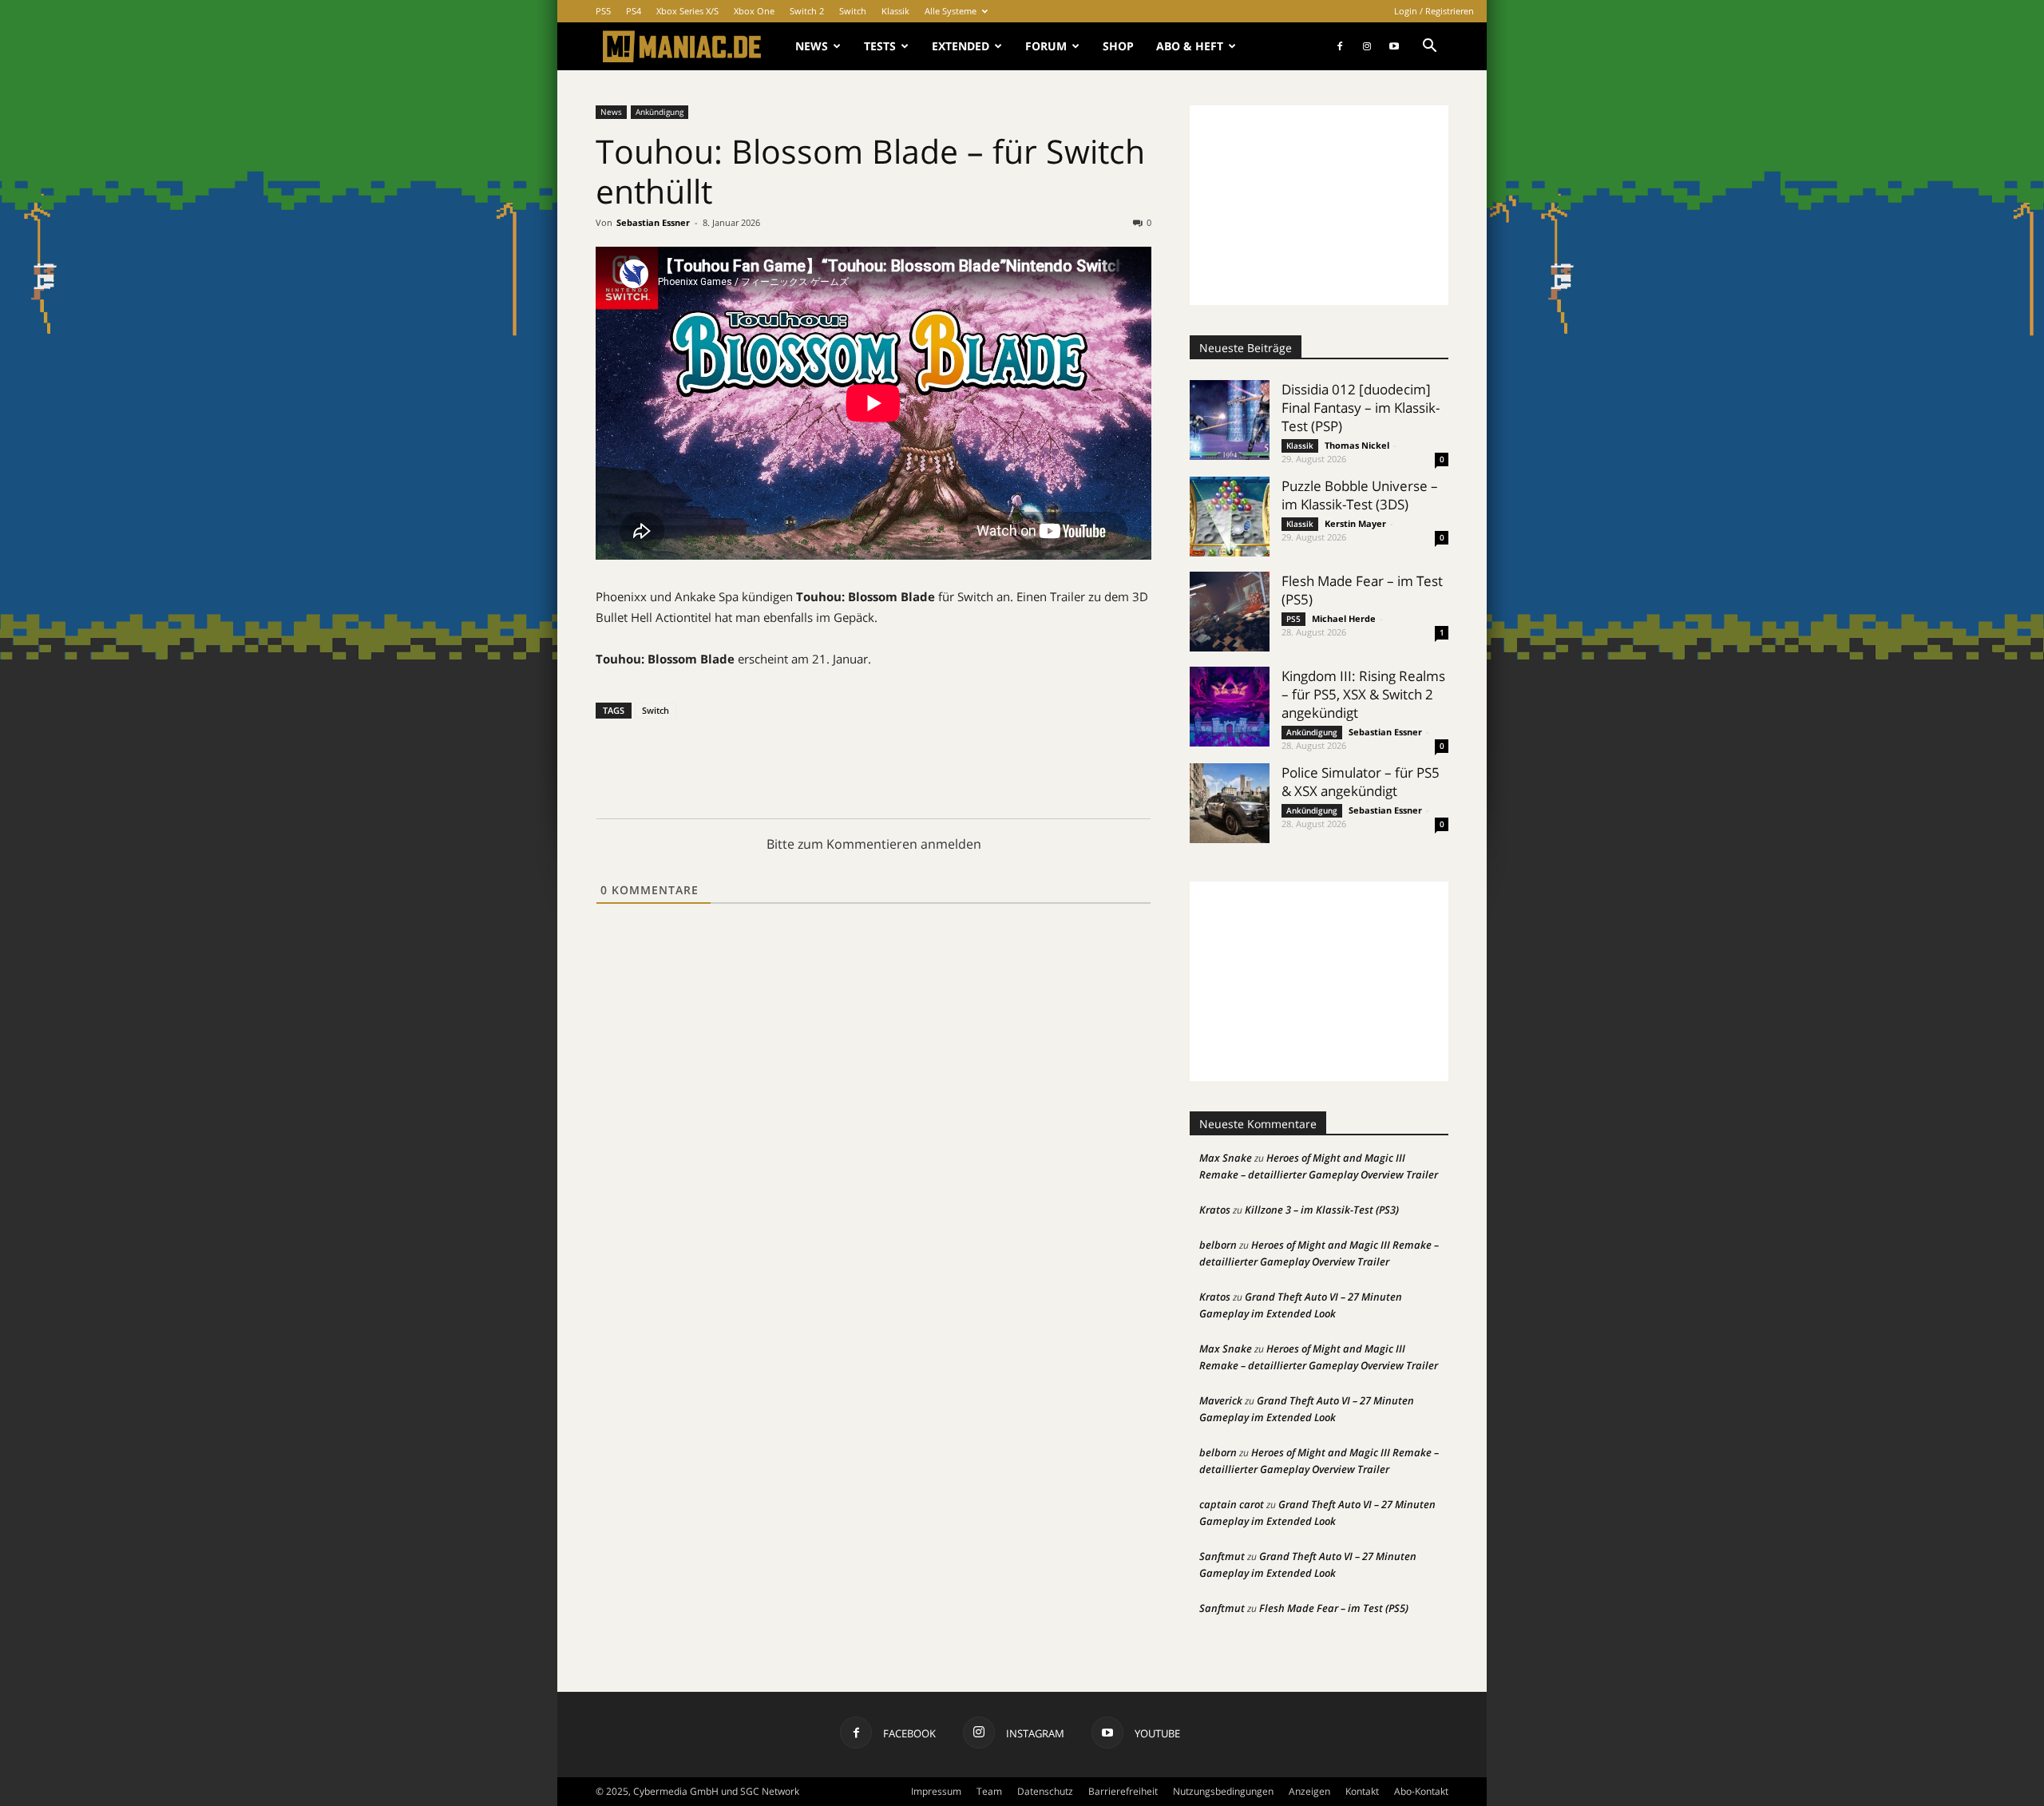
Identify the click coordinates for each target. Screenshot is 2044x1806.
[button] (1429, 48)
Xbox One (754, 11)
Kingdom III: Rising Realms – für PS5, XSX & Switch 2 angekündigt (1363, 694)
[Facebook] (1340, 46)
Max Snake (1226, 1158)
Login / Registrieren (1434, 11)
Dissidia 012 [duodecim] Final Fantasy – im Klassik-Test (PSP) (1361, 408)
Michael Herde (1344, 618)
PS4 (634, 11)
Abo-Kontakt (1421, 1791)
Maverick (1221, 1400)
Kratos (1215, 1210)
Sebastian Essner (653, 222)
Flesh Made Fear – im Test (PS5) (1334, 1608)
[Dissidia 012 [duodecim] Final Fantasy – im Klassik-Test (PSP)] (1230, 420)
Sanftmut (1222, 1556)
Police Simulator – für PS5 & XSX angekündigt (1361, 782)
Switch (853, 11)
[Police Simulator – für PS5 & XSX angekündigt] (1230, 803)
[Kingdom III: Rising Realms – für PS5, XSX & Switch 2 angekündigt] (1230, 707)
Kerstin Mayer (1355, 523)
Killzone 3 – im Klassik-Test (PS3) (1322, 1210)
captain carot (1232, 1504)
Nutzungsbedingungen (1223, 1791)
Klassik (895, 11)
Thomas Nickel (1357, 445)
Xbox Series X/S (687, 11)
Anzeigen (1309, 1791)
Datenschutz (1045, 1791)
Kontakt (1362, 1791)
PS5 (603, 11)
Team (989, 1791)
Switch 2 (807, 11)
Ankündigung (660, 112)
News (812, 46)
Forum (1046, 46)
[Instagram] (1367, 46)
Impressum (936, 1791)
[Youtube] (1394, 46)
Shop (1118, 46)
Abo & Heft (1190, 46)
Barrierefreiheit (1123, 1791)
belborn (1218, 1245)
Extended (961, 46)
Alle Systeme (951, 11)
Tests (880, 46)
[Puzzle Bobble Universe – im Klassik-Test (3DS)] (1230, 517)
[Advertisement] (1319, 205)
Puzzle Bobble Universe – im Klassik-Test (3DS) (1360, 495)
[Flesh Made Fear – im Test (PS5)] (1230, 612)
